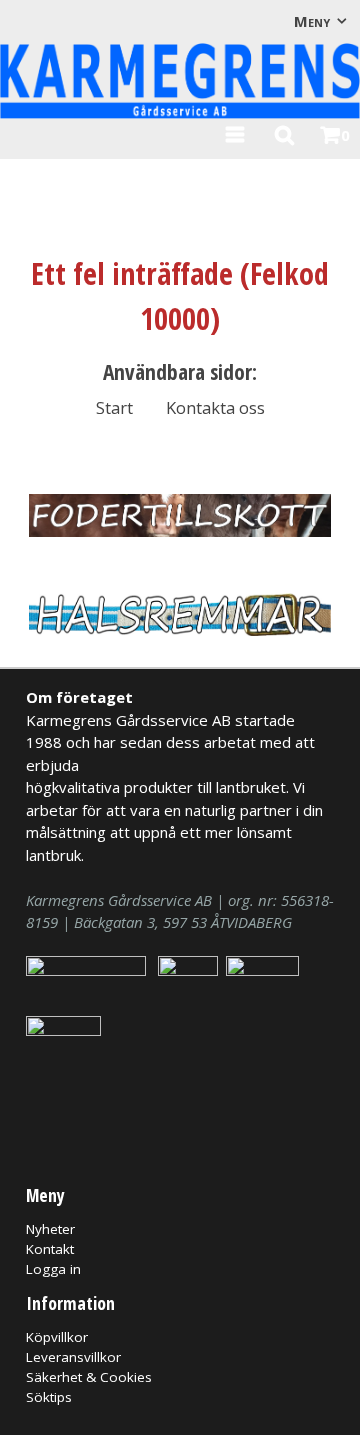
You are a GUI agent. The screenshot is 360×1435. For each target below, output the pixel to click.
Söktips (49, 1397)
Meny (312, 21)
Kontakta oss (215, 407)
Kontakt (50, 1249)
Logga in (53, 1269)
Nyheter (50, 1229)
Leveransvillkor (73, 1357)
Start (114, 407)
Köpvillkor (57, 1337)
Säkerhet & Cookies (89, 1377)
